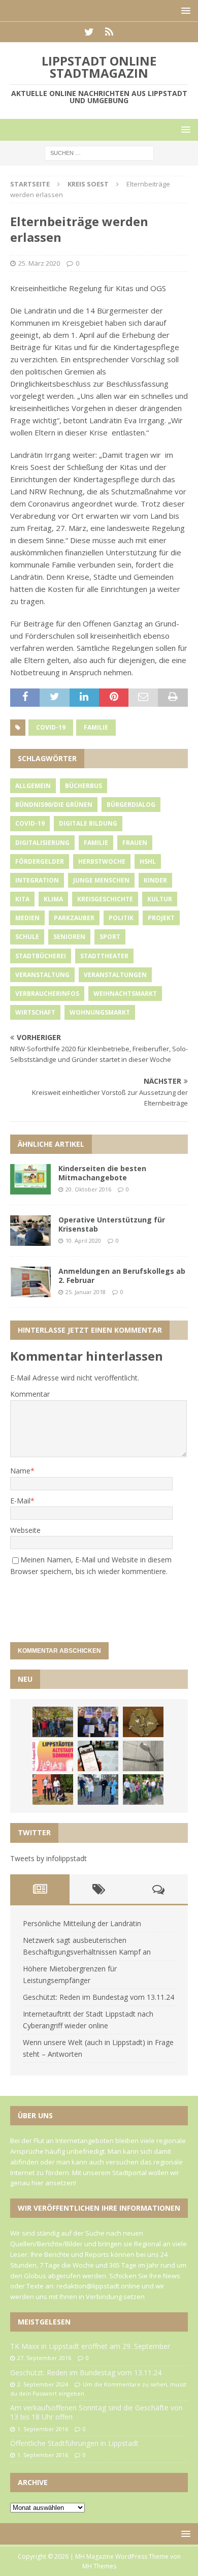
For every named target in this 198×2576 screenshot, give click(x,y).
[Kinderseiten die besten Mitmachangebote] (30, 1179)
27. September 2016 (44, 2358)
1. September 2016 (43, 2429)
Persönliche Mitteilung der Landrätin (82, 1923)
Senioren (69, 937)
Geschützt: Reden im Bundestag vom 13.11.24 (98, 1997)
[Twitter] (89, 32)
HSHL (148, 861)
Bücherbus (84, 786)
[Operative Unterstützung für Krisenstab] (30, 1231)
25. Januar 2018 (86, 1292)
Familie (96, 727)
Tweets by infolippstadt (48, 1858)
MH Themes (99, 2566)
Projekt (161, 918)
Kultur (160, 899)
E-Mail (20, 1501)
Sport (110, 937)
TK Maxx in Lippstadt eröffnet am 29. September (90, 2346)
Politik (121, 918)
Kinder (155, 880)
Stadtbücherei (41, 956)
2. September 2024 (43, 2384)
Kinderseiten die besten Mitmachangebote (102, 1173)
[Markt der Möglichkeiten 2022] (98, 1722)
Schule (27, 937)
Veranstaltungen (115, 975)
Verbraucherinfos (47, 994)
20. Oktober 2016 (88, 1189)
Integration (37, 880)
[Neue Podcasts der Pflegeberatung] (98, 1789)
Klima (53, 899)
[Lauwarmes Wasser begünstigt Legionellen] (143, 1756)
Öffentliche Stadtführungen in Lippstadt (74, 2443)
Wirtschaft (35, 1012)
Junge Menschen (101, 880)
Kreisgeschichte (105, 899)
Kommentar (30, 1394)
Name (20, 1471)
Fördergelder (40, 861)
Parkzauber (74, 918)
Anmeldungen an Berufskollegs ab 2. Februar (122, 1276)
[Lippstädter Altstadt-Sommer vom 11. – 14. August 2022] (53, 1756)
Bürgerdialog (131, 805)
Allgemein (33, 786)
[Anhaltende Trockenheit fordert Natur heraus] (143, 1789)
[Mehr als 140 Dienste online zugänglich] (98, 1756)
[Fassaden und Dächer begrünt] (53, 1789)
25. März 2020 (39, 263)
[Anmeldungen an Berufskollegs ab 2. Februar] (30, 1282)
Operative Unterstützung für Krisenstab (112, 1224)
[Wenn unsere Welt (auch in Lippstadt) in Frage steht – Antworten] (53, 1722)
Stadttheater (104, 956)
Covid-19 (51, 727)
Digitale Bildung (88, 823)
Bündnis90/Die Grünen (54, 805)
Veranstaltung (42, 975)
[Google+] (109, 32)
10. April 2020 (83, 1240)
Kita (22, 899)
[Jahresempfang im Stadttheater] (143, 1722)
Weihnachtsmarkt (125, 994)
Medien (27, 918)
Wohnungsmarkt (100, 1012)
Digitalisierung (42, 843)
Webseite (25, 1530)
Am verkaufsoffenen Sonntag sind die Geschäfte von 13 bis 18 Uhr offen (96, 2412)
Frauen (135, 843)
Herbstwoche (102, 861)
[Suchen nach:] (99, 153)
